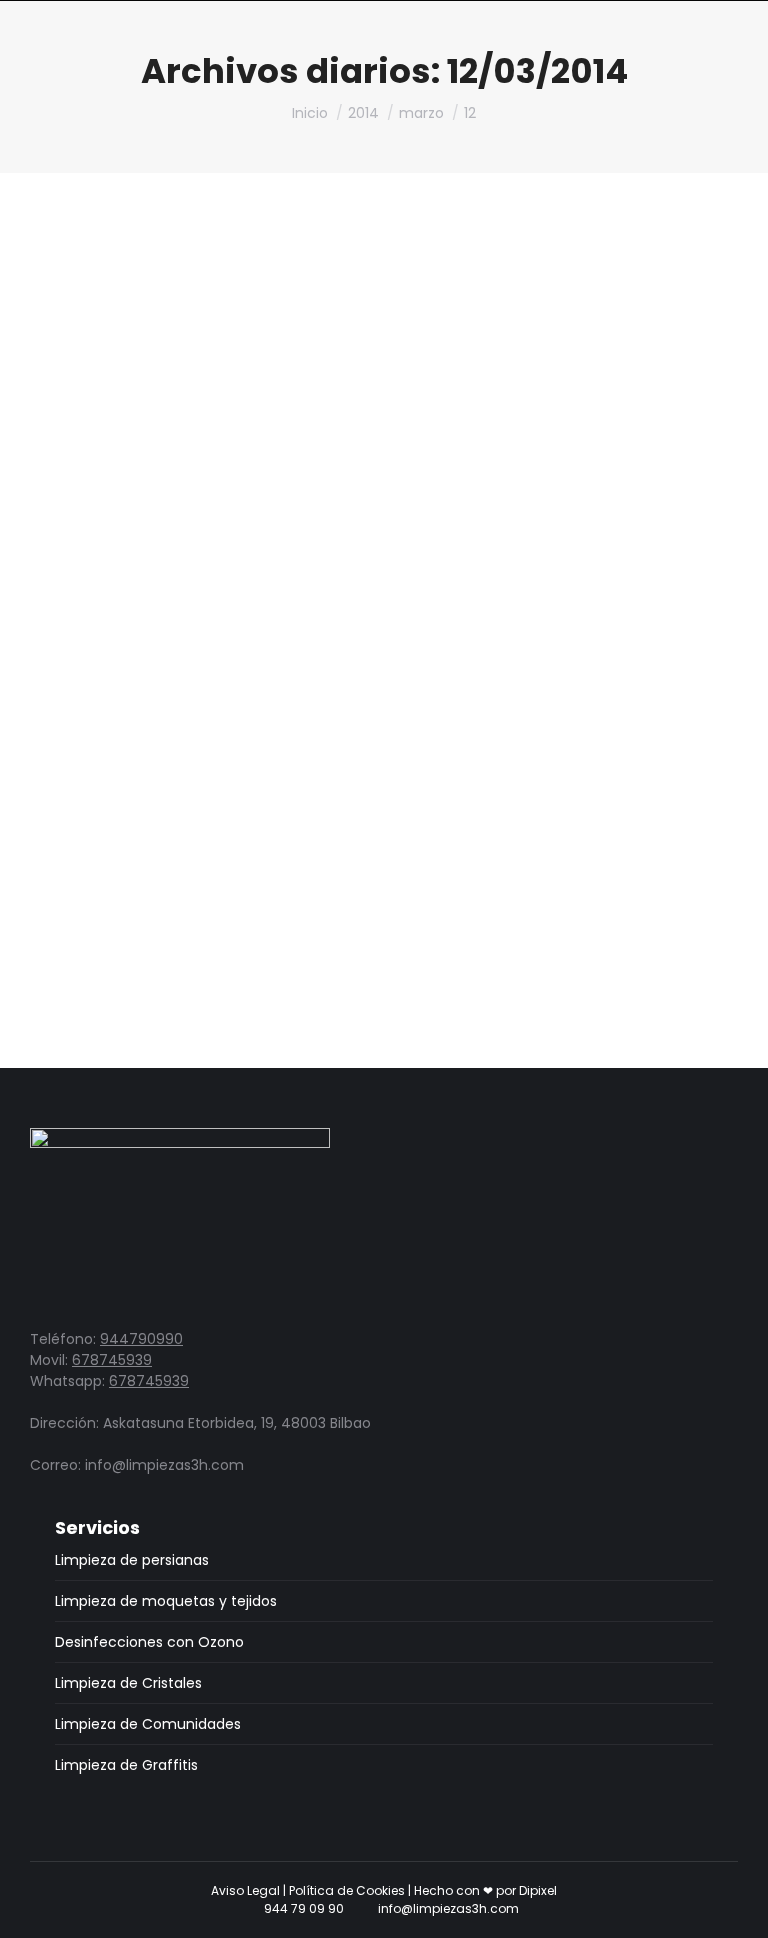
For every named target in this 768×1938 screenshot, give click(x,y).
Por (258, 807)
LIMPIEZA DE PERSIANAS (161, 777)
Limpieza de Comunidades (148, 1724)
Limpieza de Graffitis (126, 1765)
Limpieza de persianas (124, 807)
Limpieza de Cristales (128, 1683)
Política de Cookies (347, 1890)
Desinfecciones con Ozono (149, 1642)
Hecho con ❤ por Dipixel (485, 1890)
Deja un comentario (463, 807)
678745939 (112, 1360)
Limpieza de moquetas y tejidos (166, 1601)
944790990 (141, 1339)
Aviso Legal (245, 1890)
